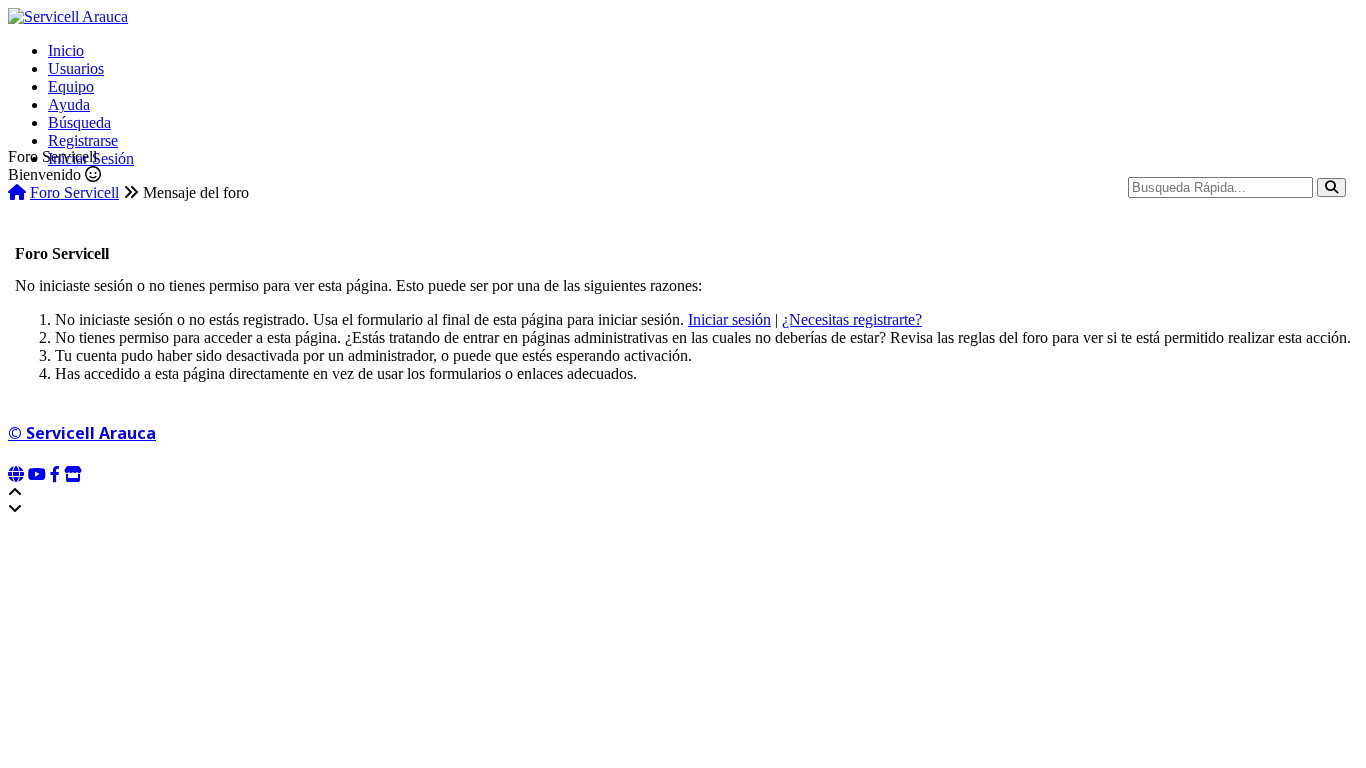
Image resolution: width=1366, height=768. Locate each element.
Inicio (66, 50)
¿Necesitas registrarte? (852, 319)
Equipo (71, 86)
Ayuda (69, 104)
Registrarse (83, 140)
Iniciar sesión (729, 319)
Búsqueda (79, 122)
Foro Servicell (74, 192)
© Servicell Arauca (82, 433)
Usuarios (76, 68)
